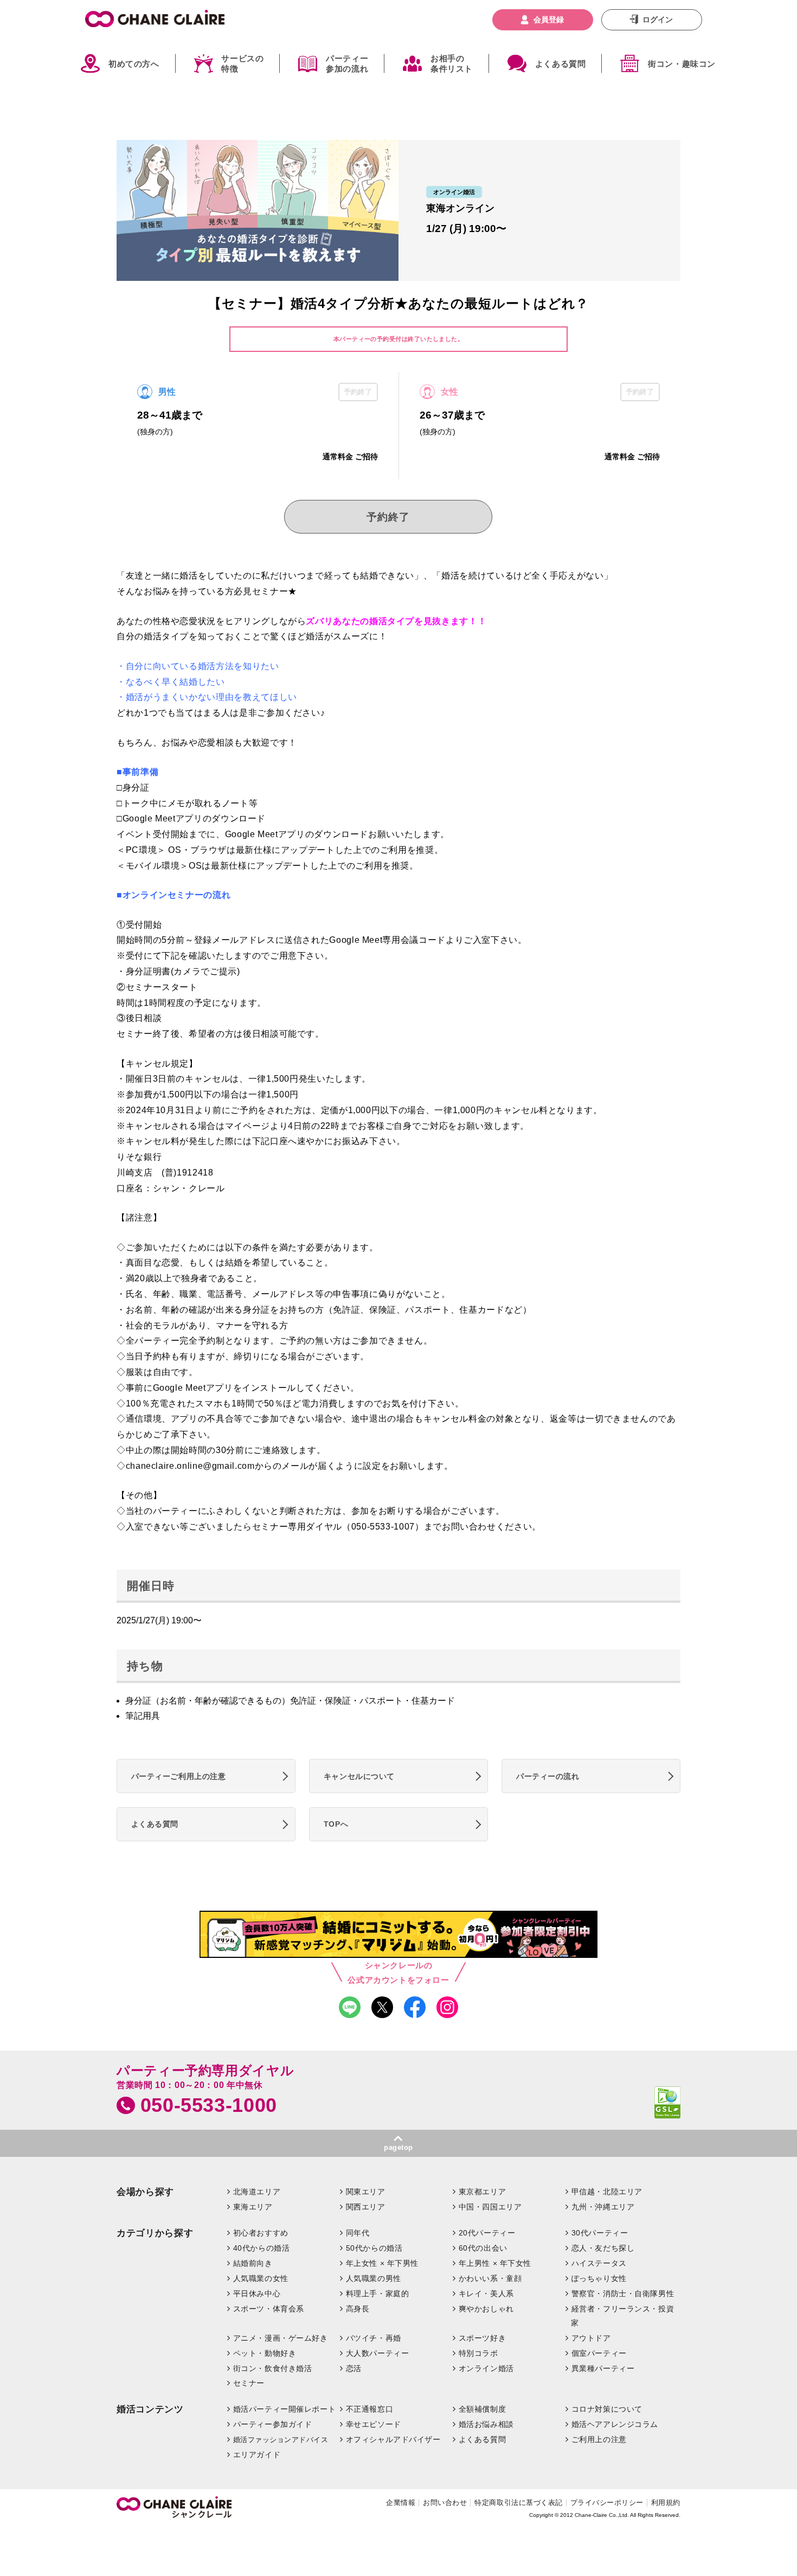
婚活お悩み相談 (486, 2424)
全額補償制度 (482, 2409)
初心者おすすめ (261, 2233)
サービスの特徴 (242, 64)
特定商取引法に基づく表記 (518, 2503)
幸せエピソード (374, 2424)
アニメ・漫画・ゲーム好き (281, 2338)
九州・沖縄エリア (603, 2207)
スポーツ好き (482, 2338)
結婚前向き (253, 2263)
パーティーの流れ (548, 1776)
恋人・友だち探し (603, 2248)
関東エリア (366, 2192)
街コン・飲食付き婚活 (273, 2368)
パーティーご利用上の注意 (179, 1776)
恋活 (354, 2368)
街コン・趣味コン (682, 64)
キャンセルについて (359, 1776)
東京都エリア (482, 2192)
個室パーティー (599, 2353)
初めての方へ (134, 64)
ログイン (658, 20)
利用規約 (666, 2503)
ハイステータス (599, 2263)
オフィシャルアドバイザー (393, 2439)
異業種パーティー (603, 2368)
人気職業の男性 (374, 2278)
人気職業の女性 (261, 2278)
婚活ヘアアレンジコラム (615, 2424)
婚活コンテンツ (150, 2409)
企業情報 (401, 2503)
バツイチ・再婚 (374, 2338)
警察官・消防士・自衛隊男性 (623, 2294)
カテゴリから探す (155, 2233)
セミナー (249, 2383)
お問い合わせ (445, 2503)
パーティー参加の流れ (347, 64)
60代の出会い (483, 2248)
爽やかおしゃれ (486, 2309)
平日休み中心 (257, 2294)
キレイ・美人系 (486, 2294)
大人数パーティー (378, 2353)
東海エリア (253, 2207)
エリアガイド (257, 2455)
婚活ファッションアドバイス (281, 2440)
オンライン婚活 (486, 2368)
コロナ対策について (607, 2409)
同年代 (358, 2233)
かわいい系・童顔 (490, 2278)
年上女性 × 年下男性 (382, 2263)
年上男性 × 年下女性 (495, 2263)
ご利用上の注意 (599, 2439)
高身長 (358, 2309)
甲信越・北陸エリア (607, 2192)
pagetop (398, 2147)
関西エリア (366, 2207)
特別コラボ (478, 2353)
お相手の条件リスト (452, 64)
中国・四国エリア (490, 2207)
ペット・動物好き (265, 2353)
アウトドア (591, 2338)
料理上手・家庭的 (378, 2294)
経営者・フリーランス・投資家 (622, 2316)
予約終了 (388, 517)
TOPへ (336, 1824)
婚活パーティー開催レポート (285, 2409)
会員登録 (549, 20)
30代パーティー (600, 2233)
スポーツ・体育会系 (269, 2309)
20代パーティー (487, 2233)
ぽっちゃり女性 (599, 2278)
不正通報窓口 (369, 2409)
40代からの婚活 (262, 2248)
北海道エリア (257, 2192)
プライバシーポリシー (607, 2503)
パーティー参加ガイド (273, 2424)
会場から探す (145, 2192)
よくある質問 (561, 64)
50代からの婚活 (374, 2248)
